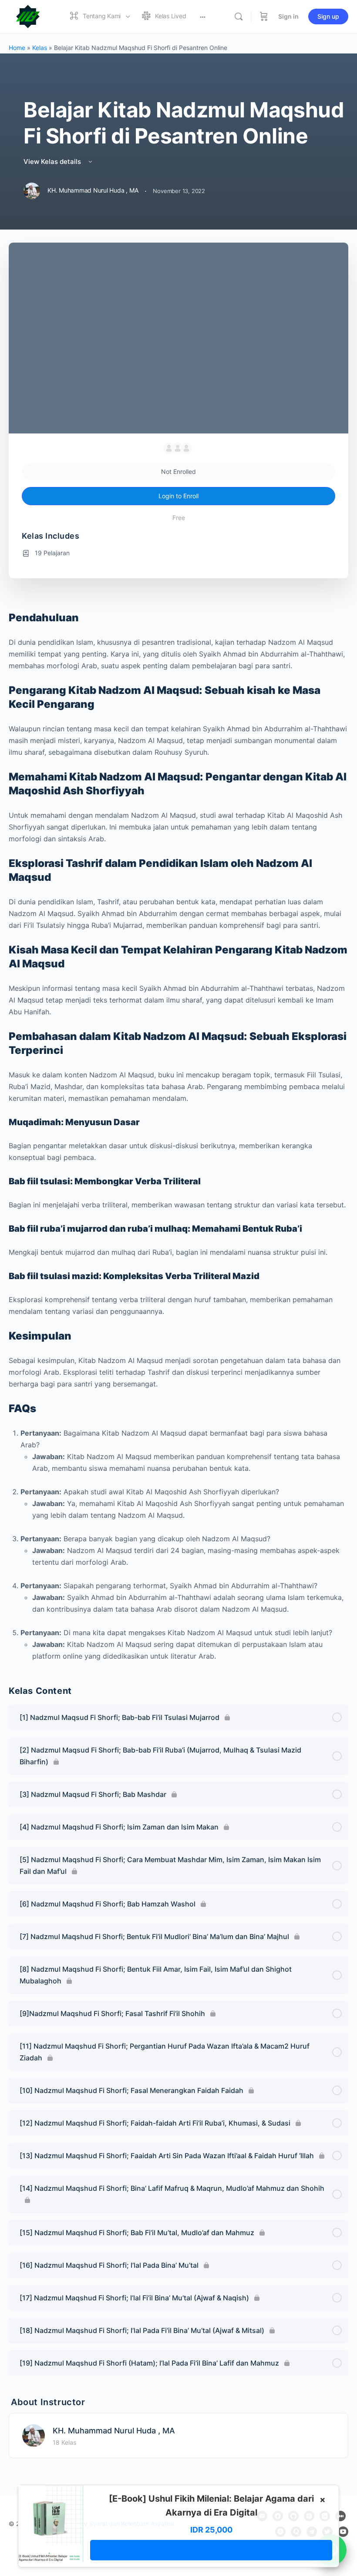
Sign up (328, 16)
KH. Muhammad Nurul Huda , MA (114, 2431)
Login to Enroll (178, 496)
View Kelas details (53, 162)
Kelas (40, 48)
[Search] (239, 17)
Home (17, 48)
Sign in (288, 16)
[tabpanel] (178, 1136)
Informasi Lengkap (211, 2550)
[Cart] (264, 17)
